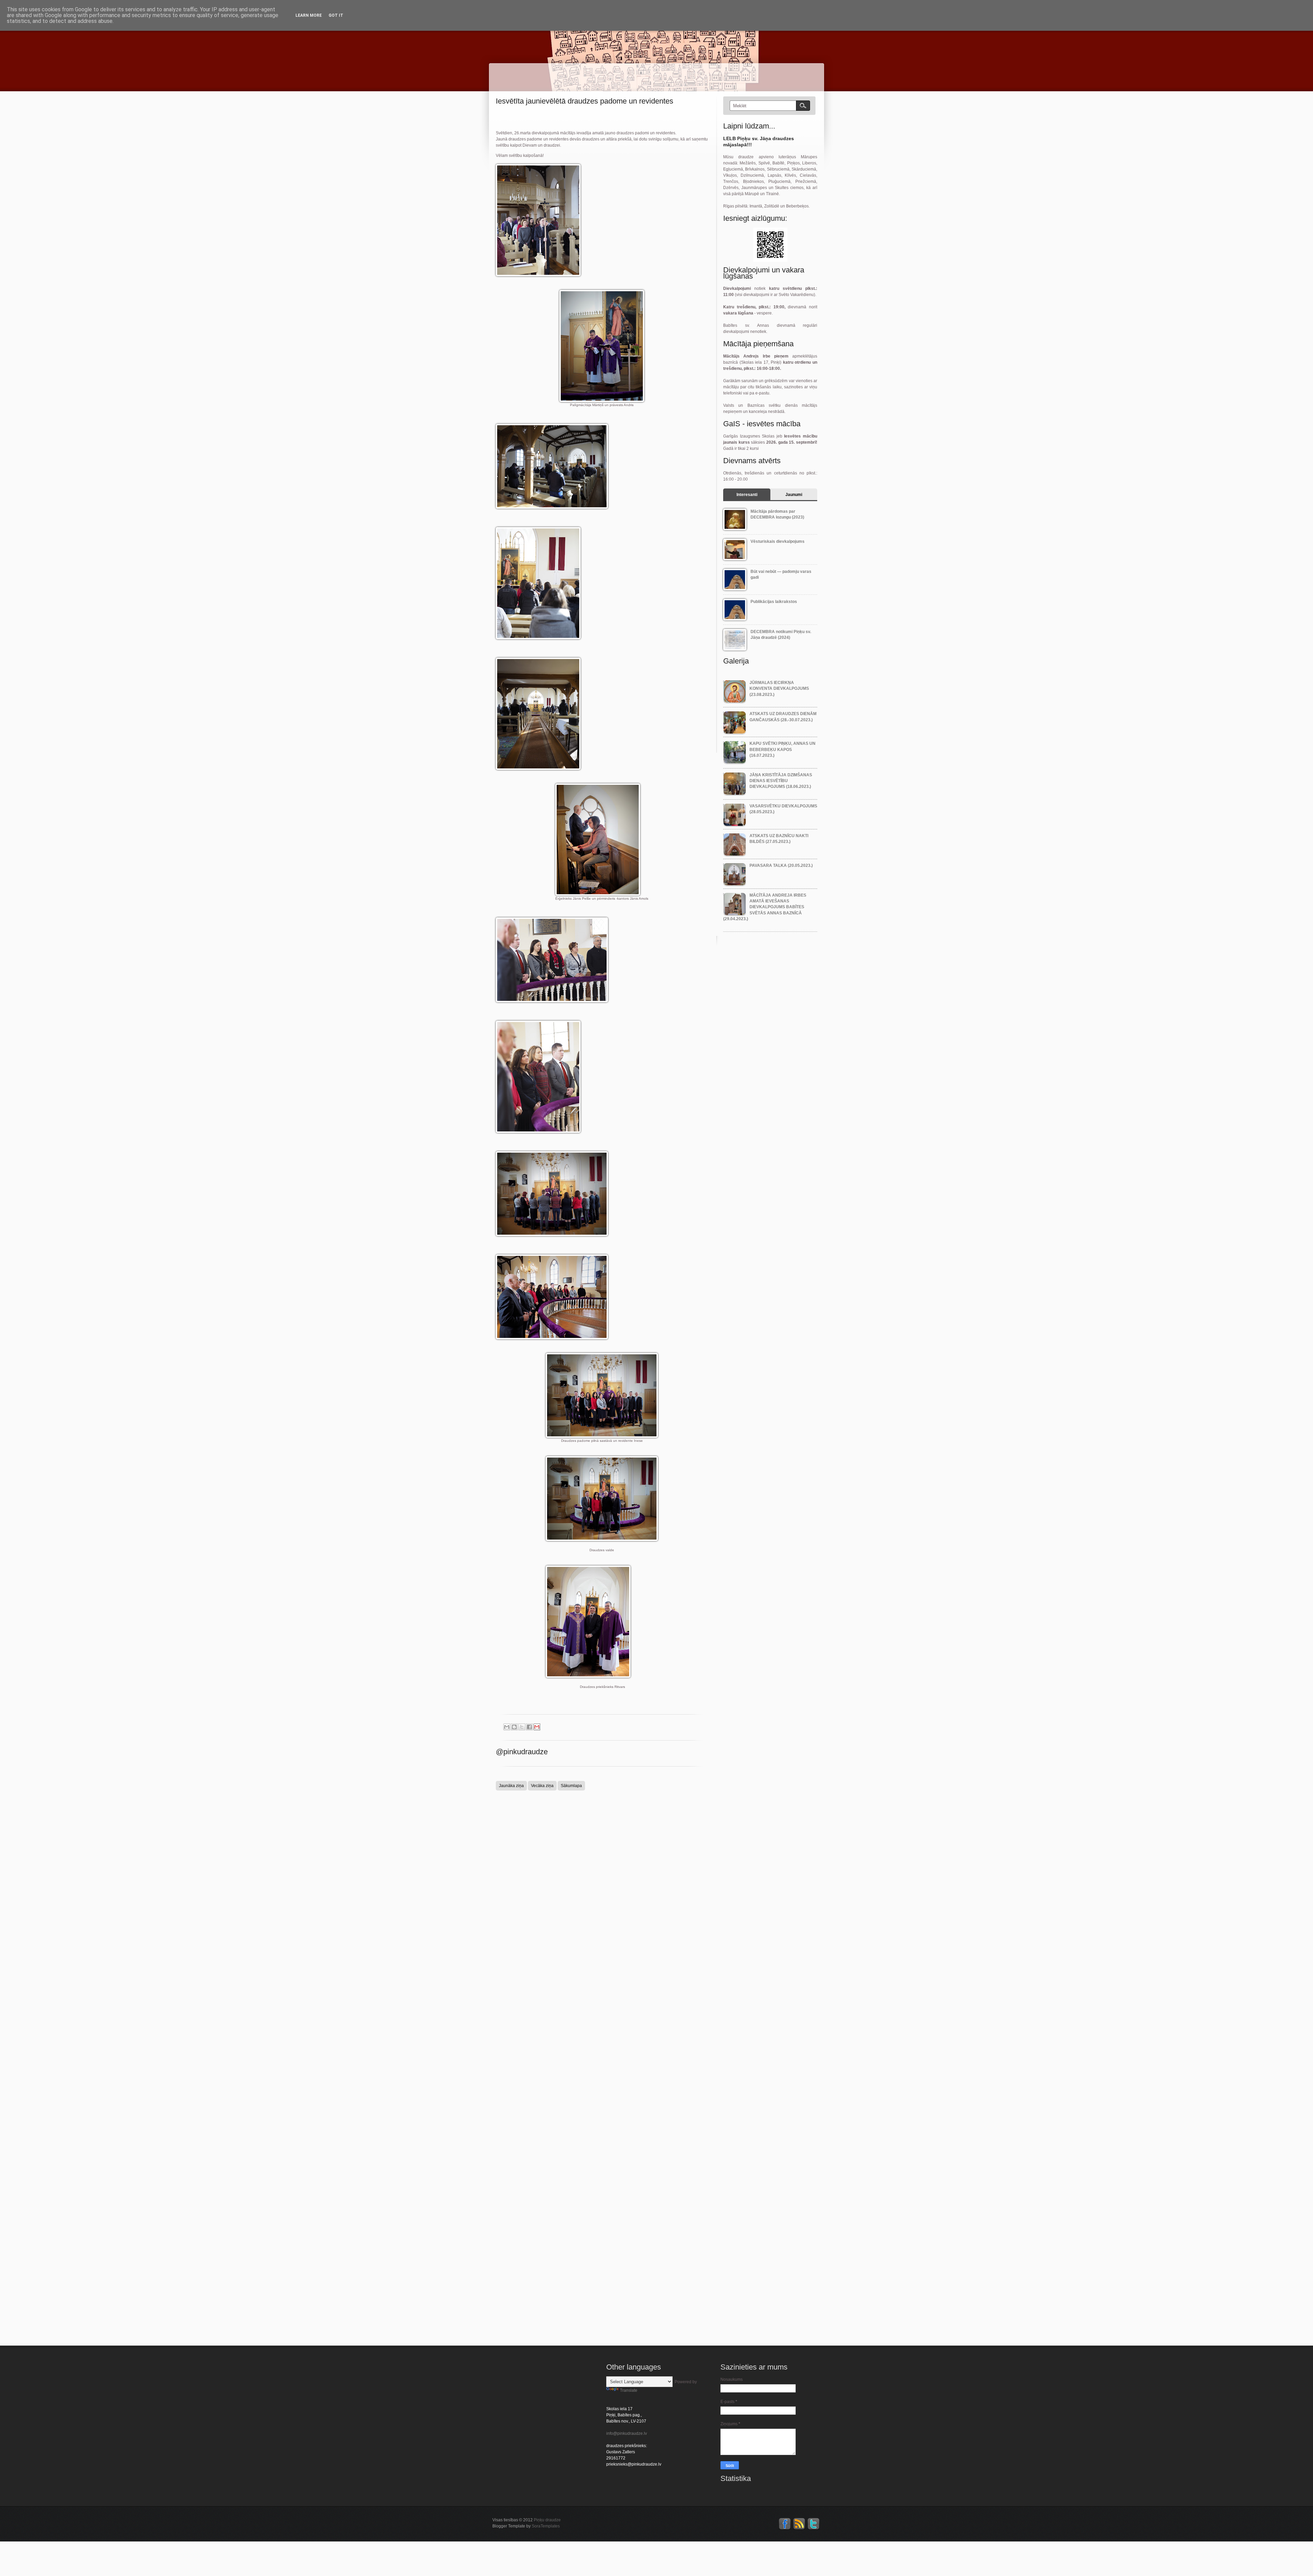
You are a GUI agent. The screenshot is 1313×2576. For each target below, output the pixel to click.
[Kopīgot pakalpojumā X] (522, 1727)
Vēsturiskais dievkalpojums (778, 541)
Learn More (309, 15)
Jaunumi (794, 495)
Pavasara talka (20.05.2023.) (781, 866)
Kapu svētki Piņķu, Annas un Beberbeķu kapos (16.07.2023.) (783, 749)
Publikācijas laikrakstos (774, 602)
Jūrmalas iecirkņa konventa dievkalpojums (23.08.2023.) (779, 689)
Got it (336, 15)
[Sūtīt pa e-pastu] (507, 1727)
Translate (629, 2390)
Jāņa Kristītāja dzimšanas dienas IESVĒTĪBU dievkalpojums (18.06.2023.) (781, 781)
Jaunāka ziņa (511, 1786)
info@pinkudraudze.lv (627, 2433)
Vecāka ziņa (542, 1786)
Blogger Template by (526, 2526)
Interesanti (747, 495)
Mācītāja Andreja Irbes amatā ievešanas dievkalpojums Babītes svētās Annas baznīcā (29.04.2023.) (765, 907)
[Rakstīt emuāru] (514, 1727)
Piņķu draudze (547, 2520)
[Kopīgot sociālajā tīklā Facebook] (529, 1727)
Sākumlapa (571, 1786)
